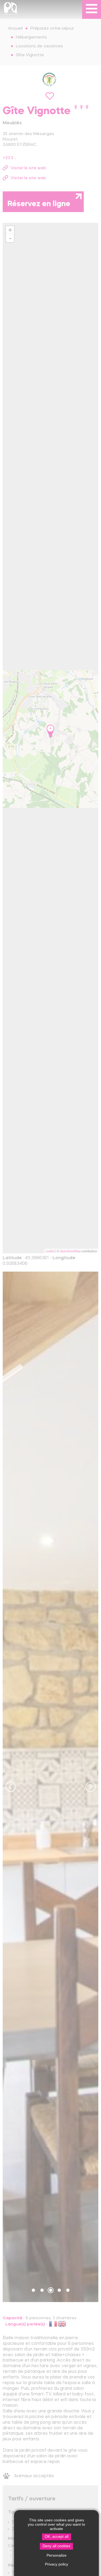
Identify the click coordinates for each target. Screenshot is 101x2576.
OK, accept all (57, 2537)
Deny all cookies (56, 2546)
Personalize (57, 2555)
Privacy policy (57, 2564)
